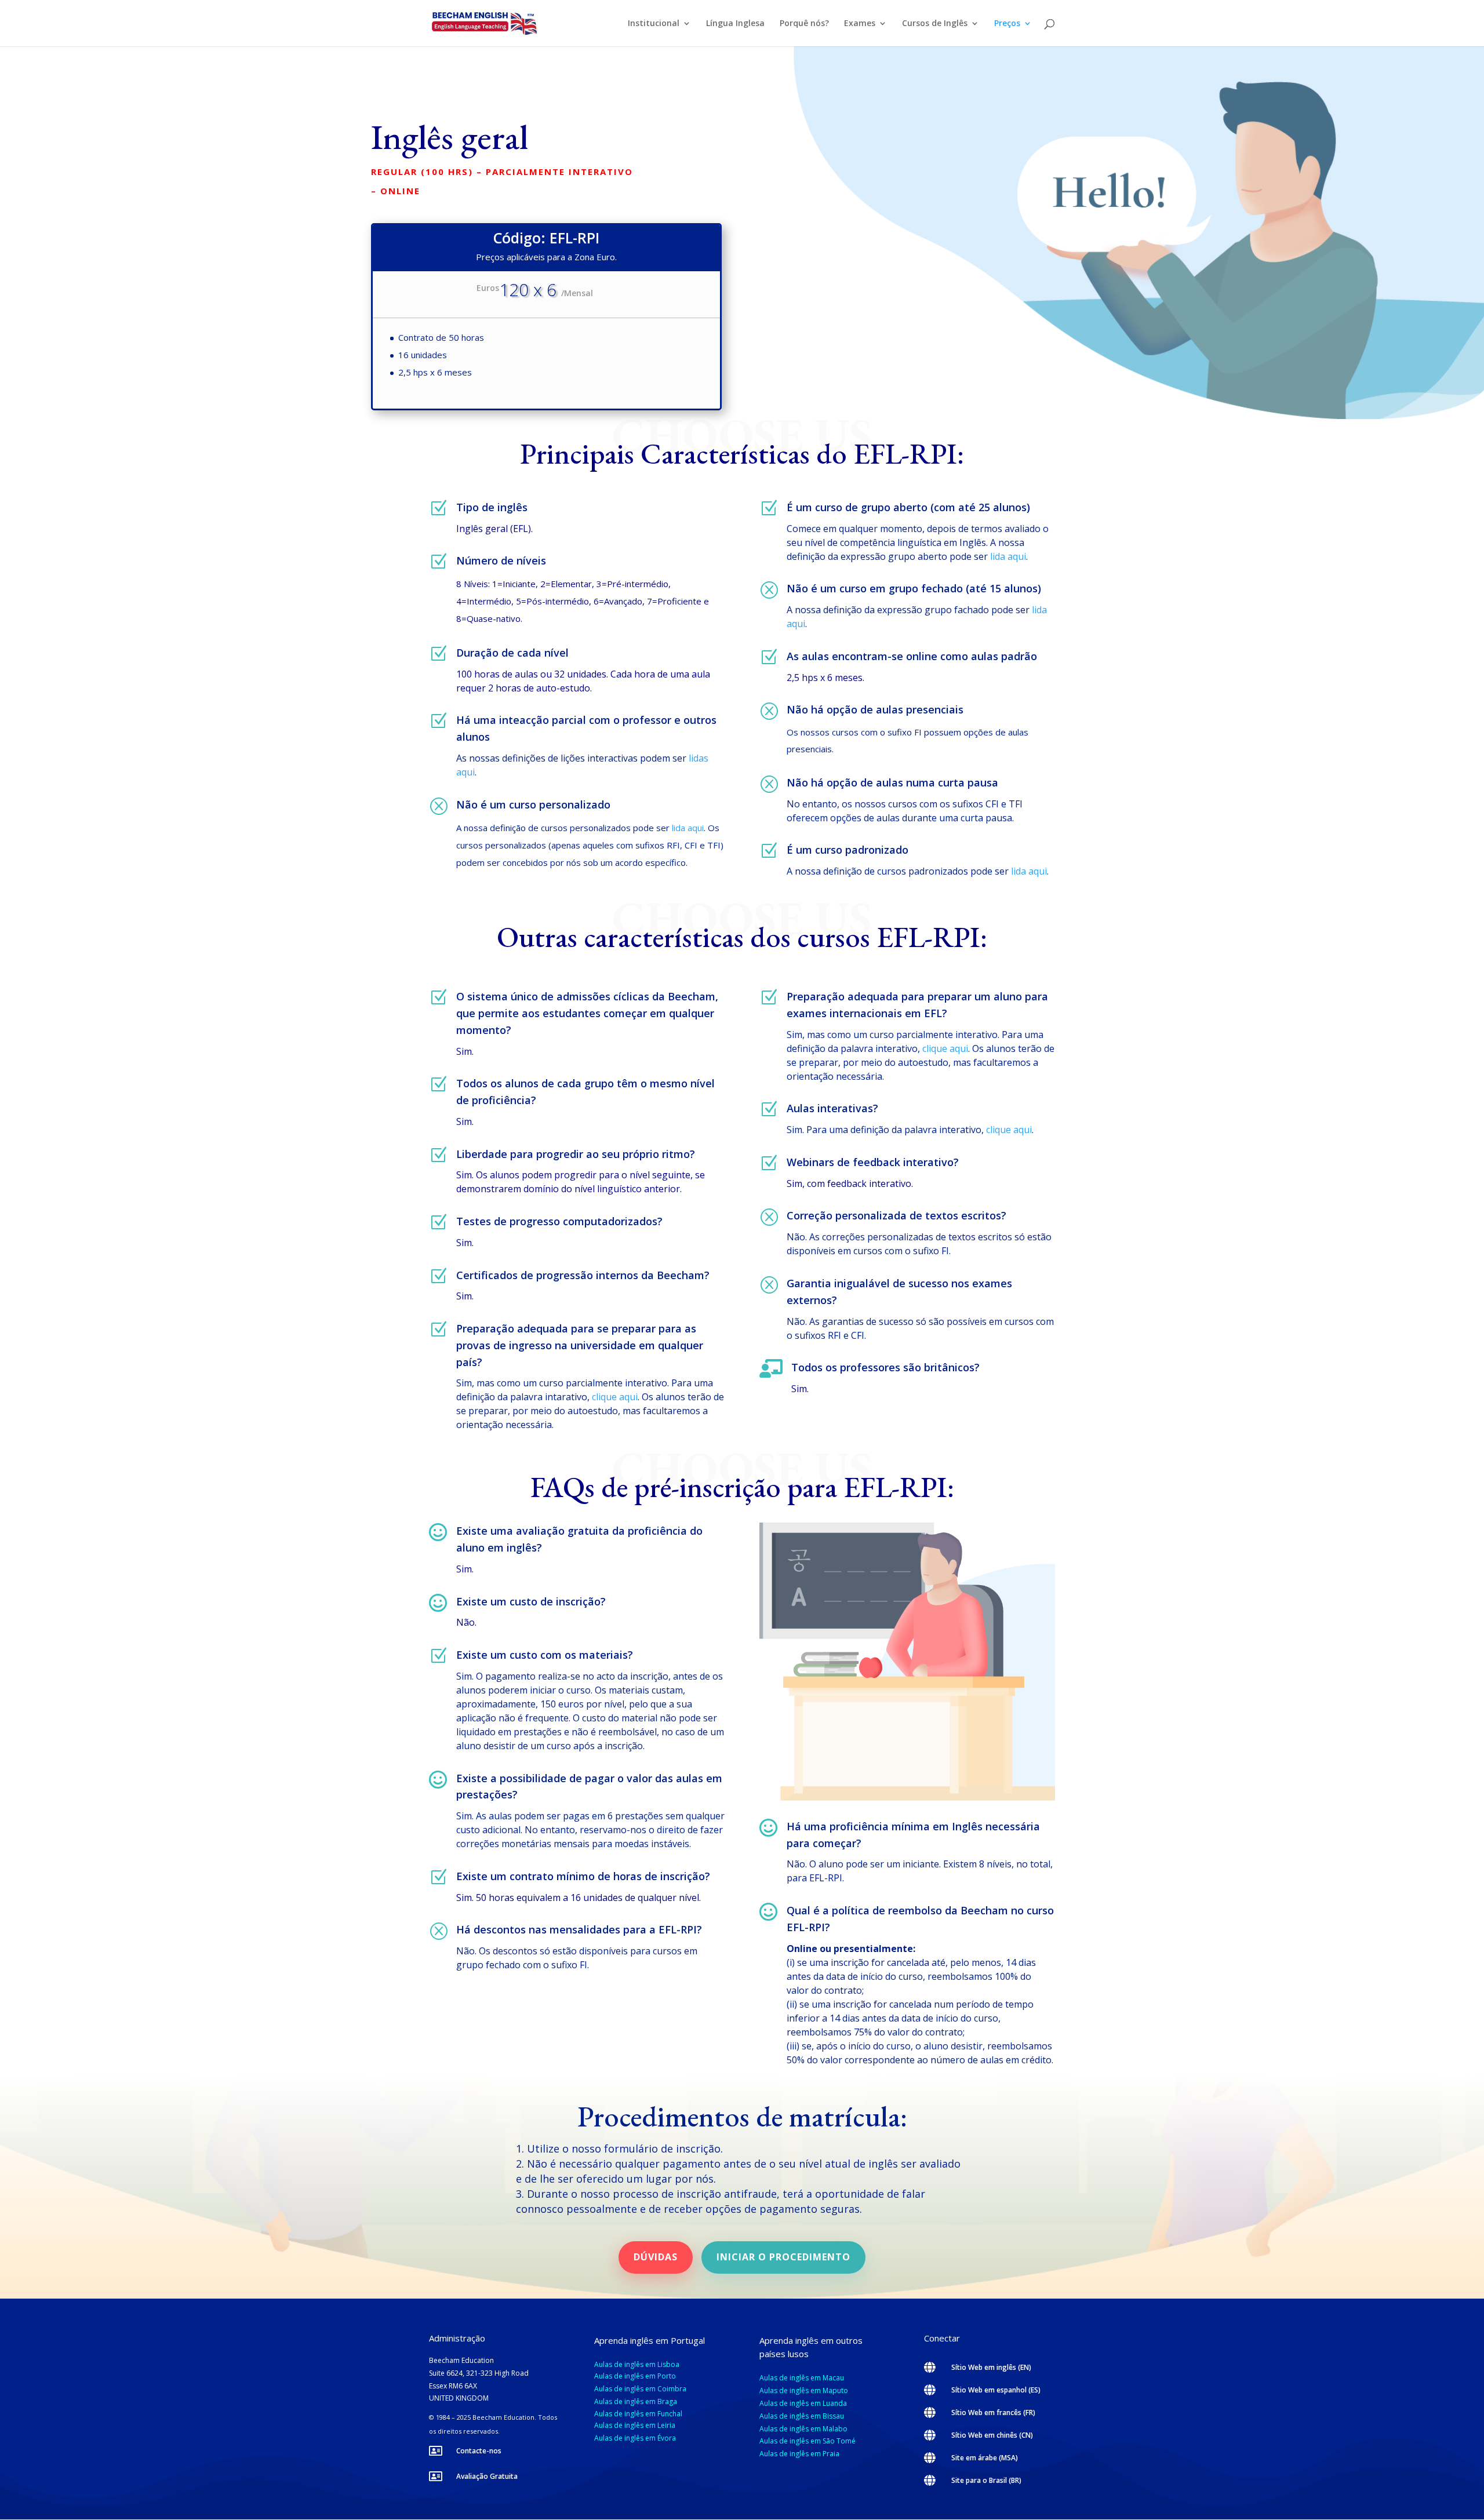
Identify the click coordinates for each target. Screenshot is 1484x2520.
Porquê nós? (804, 24)
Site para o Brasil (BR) (986, 2480)
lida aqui (688, 828)
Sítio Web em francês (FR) (993, 2412)
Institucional (654, 24)
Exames (860, 24)
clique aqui (615, 1397)
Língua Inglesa (735, 24)
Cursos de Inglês (935, 24)
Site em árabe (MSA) (985, 2458)
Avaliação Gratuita (487, 2476)
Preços (1007, 24)
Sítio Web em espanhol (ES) (996, 2390)
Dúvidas (656, 2257)
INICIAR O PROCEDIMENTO (783, 2257)
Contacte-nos (479, 2451)
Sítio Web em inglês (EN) (991, 2367)
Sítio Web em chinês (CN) (992, 2435)
